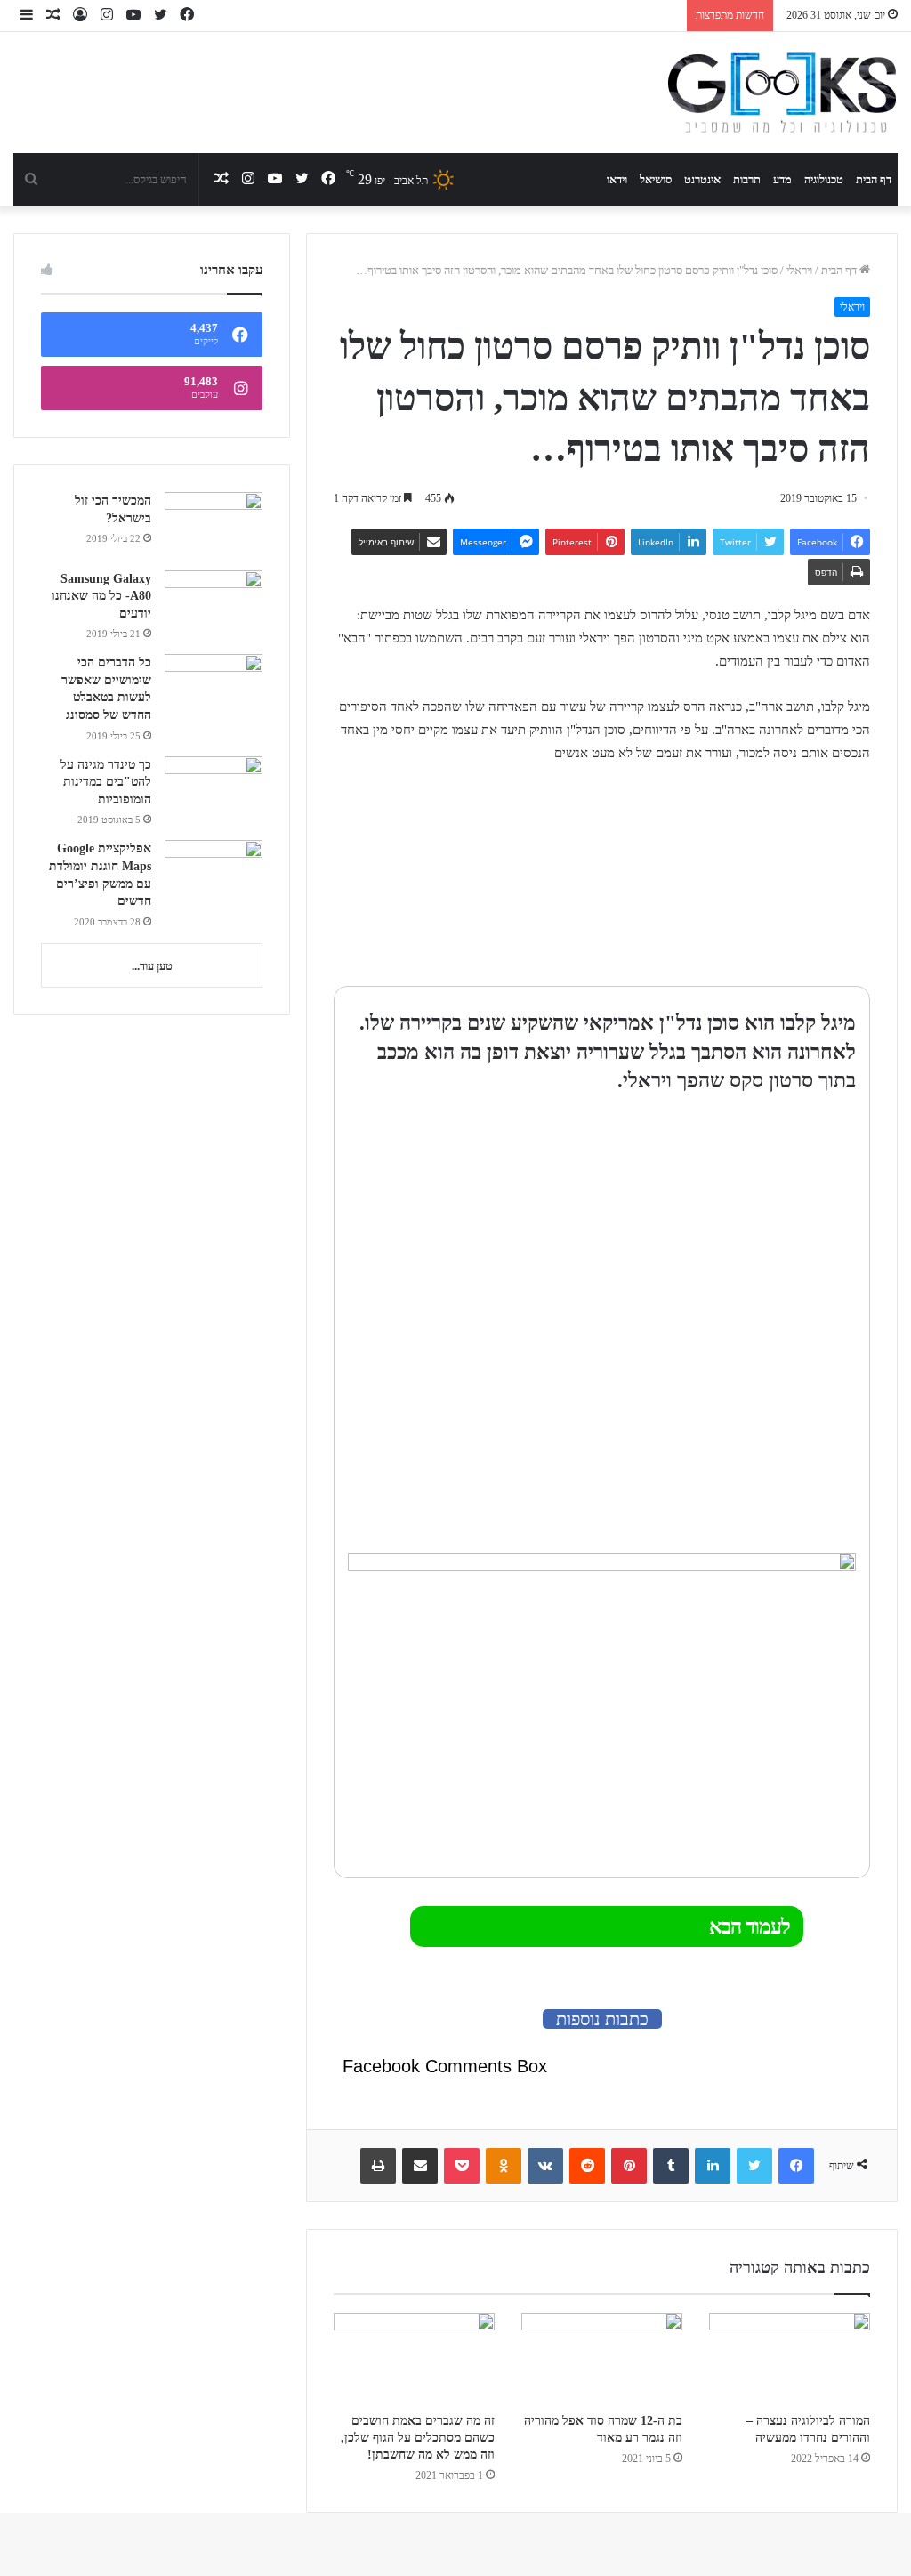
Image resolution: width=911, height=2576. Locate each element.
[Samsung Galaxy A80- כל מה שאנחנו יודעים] (214, 604)
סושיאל (656, 179)
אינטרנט (702, 179)
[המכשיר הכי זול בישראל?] (214, 525)
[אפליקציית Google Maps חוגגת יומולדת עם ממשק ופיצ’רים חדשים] (214, 873)
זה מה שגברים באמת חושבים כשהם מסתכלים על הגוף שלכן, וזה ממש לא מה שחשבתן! (418, 2438)
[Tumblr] (671, 2166)
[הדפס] (378, 2166)
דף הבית (874, 179)
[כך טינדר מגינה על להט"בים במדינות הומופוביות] (214, 790)
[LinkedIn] (713, 2166)
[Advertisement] (759, 876)
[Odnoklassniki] (504, 2166)
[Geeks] (782, 93)
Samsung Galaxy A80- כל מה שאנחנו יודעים (101, 596)
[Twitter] (754, 2166)
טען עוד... (152, 966)
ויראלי (799, 270)
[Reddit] (587, 2166)
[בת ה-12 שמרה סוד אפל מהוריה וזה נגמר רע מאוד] (602, 2358)
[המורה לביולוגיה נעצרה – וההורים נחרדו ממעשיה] (790, 2358)
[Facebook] (796, 2166)
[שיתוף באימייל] (420, 2166)
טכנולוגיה (824, 179)
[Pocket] (462, 2166)
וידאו (617, 179)
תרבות (747, 179)
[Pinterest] (629, 2166)
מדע (782, 179)
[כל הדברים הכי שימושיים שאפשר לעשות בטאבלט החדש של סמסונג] (214, 687)
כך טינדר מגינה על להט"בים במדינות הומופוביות (106, 782)
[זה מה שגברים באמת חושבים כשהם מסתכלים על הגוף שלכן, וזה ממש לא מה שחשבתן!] (414, 2358)
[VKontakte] (545, 2166)
